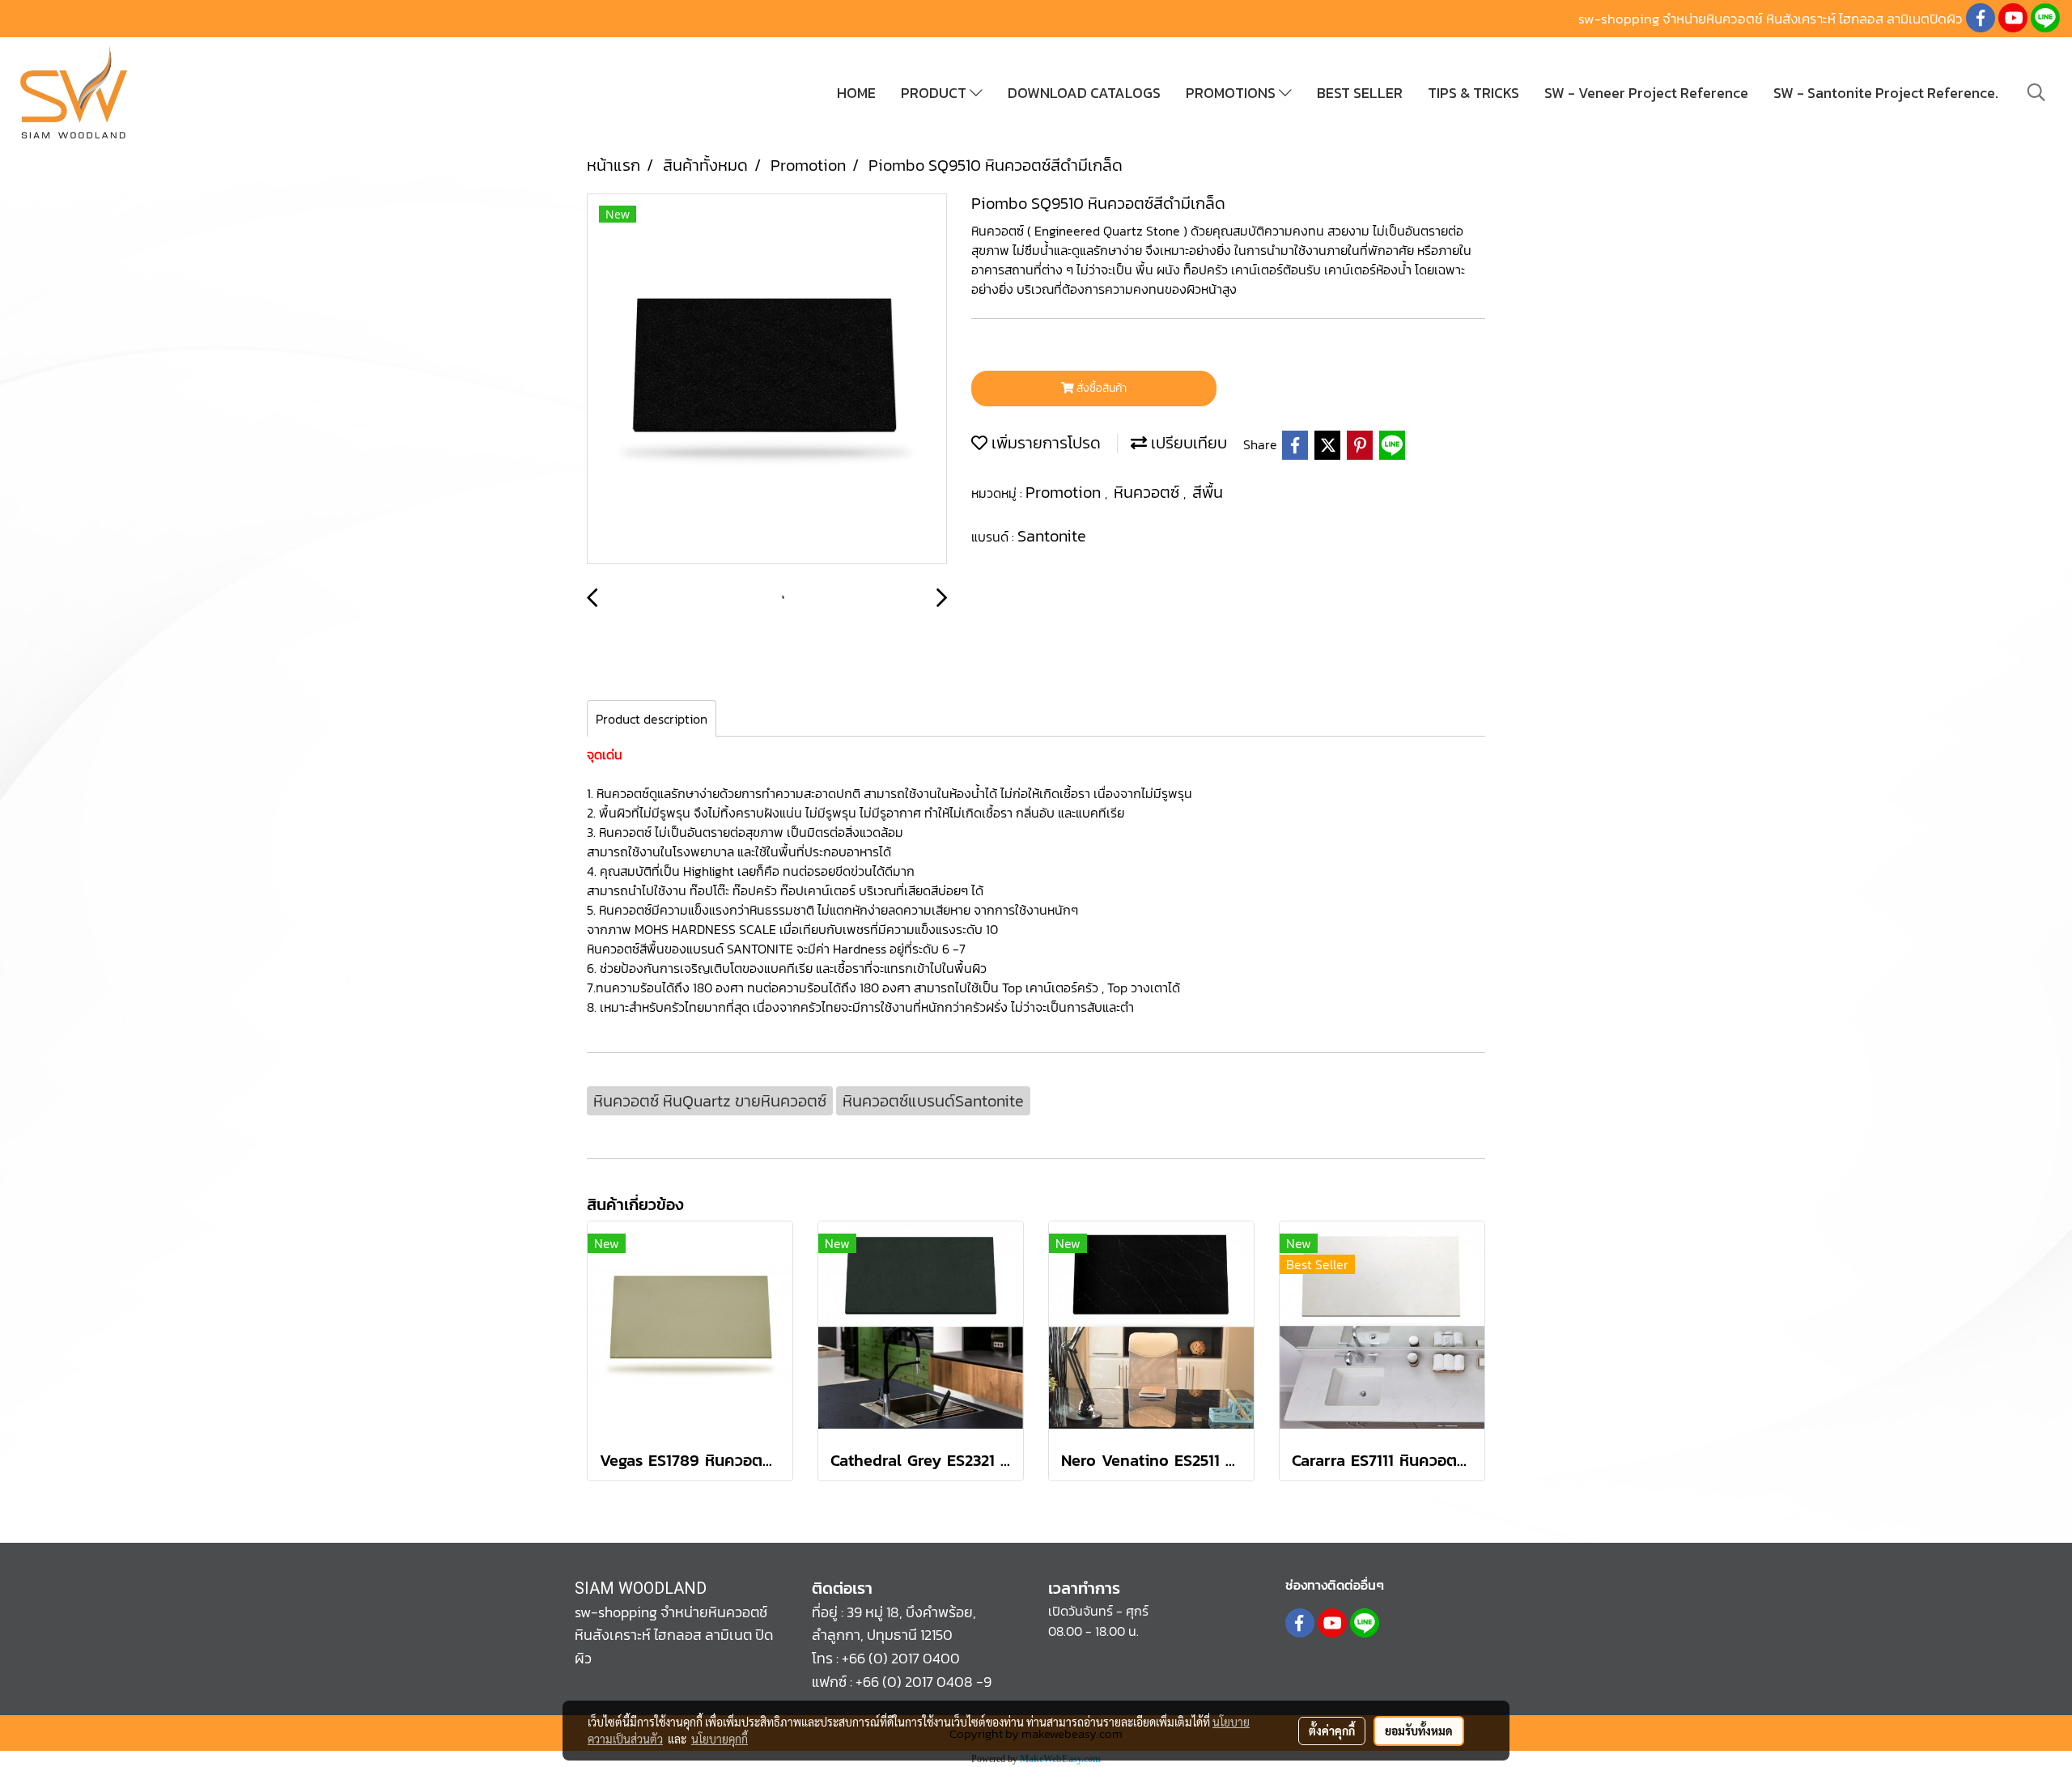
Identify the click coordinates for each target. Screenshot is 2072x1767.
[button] (2036, 92)
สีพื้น (1208, 492)
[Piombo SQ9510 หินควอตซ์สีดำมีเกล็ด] (767, 380)
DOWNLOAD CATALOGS (1084, 93)
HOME (856, 93)
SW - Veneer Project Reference (1646, 93)
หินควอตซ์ (1149, 492)
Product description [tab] (652, 719)
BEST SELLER (1360, 93)
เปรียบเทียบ (1187, 443)
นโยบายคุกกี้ (720, 1739)
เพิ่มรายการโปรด (1044, 443)
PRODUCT (935, 93)
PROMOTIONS (1232, 93)
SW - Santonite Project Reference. (1886, 93)
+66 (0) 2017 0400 (901, 1658)
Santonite (1052, 536)
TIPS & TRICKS (1473, 93)
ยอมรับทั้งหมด (1419, 1731)
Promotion (1065, 492)
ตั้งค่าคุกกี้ (1332, 1731)
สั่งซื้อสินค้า (1100, 388)
